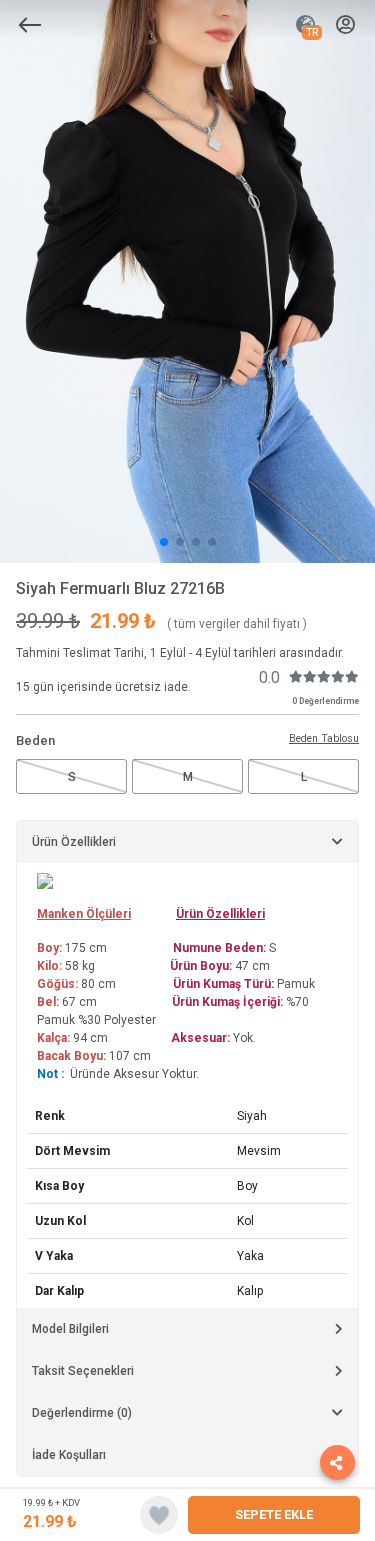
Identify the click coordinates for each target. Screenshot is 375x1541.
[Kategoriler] (30, 25)
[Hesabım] (345, 25)
